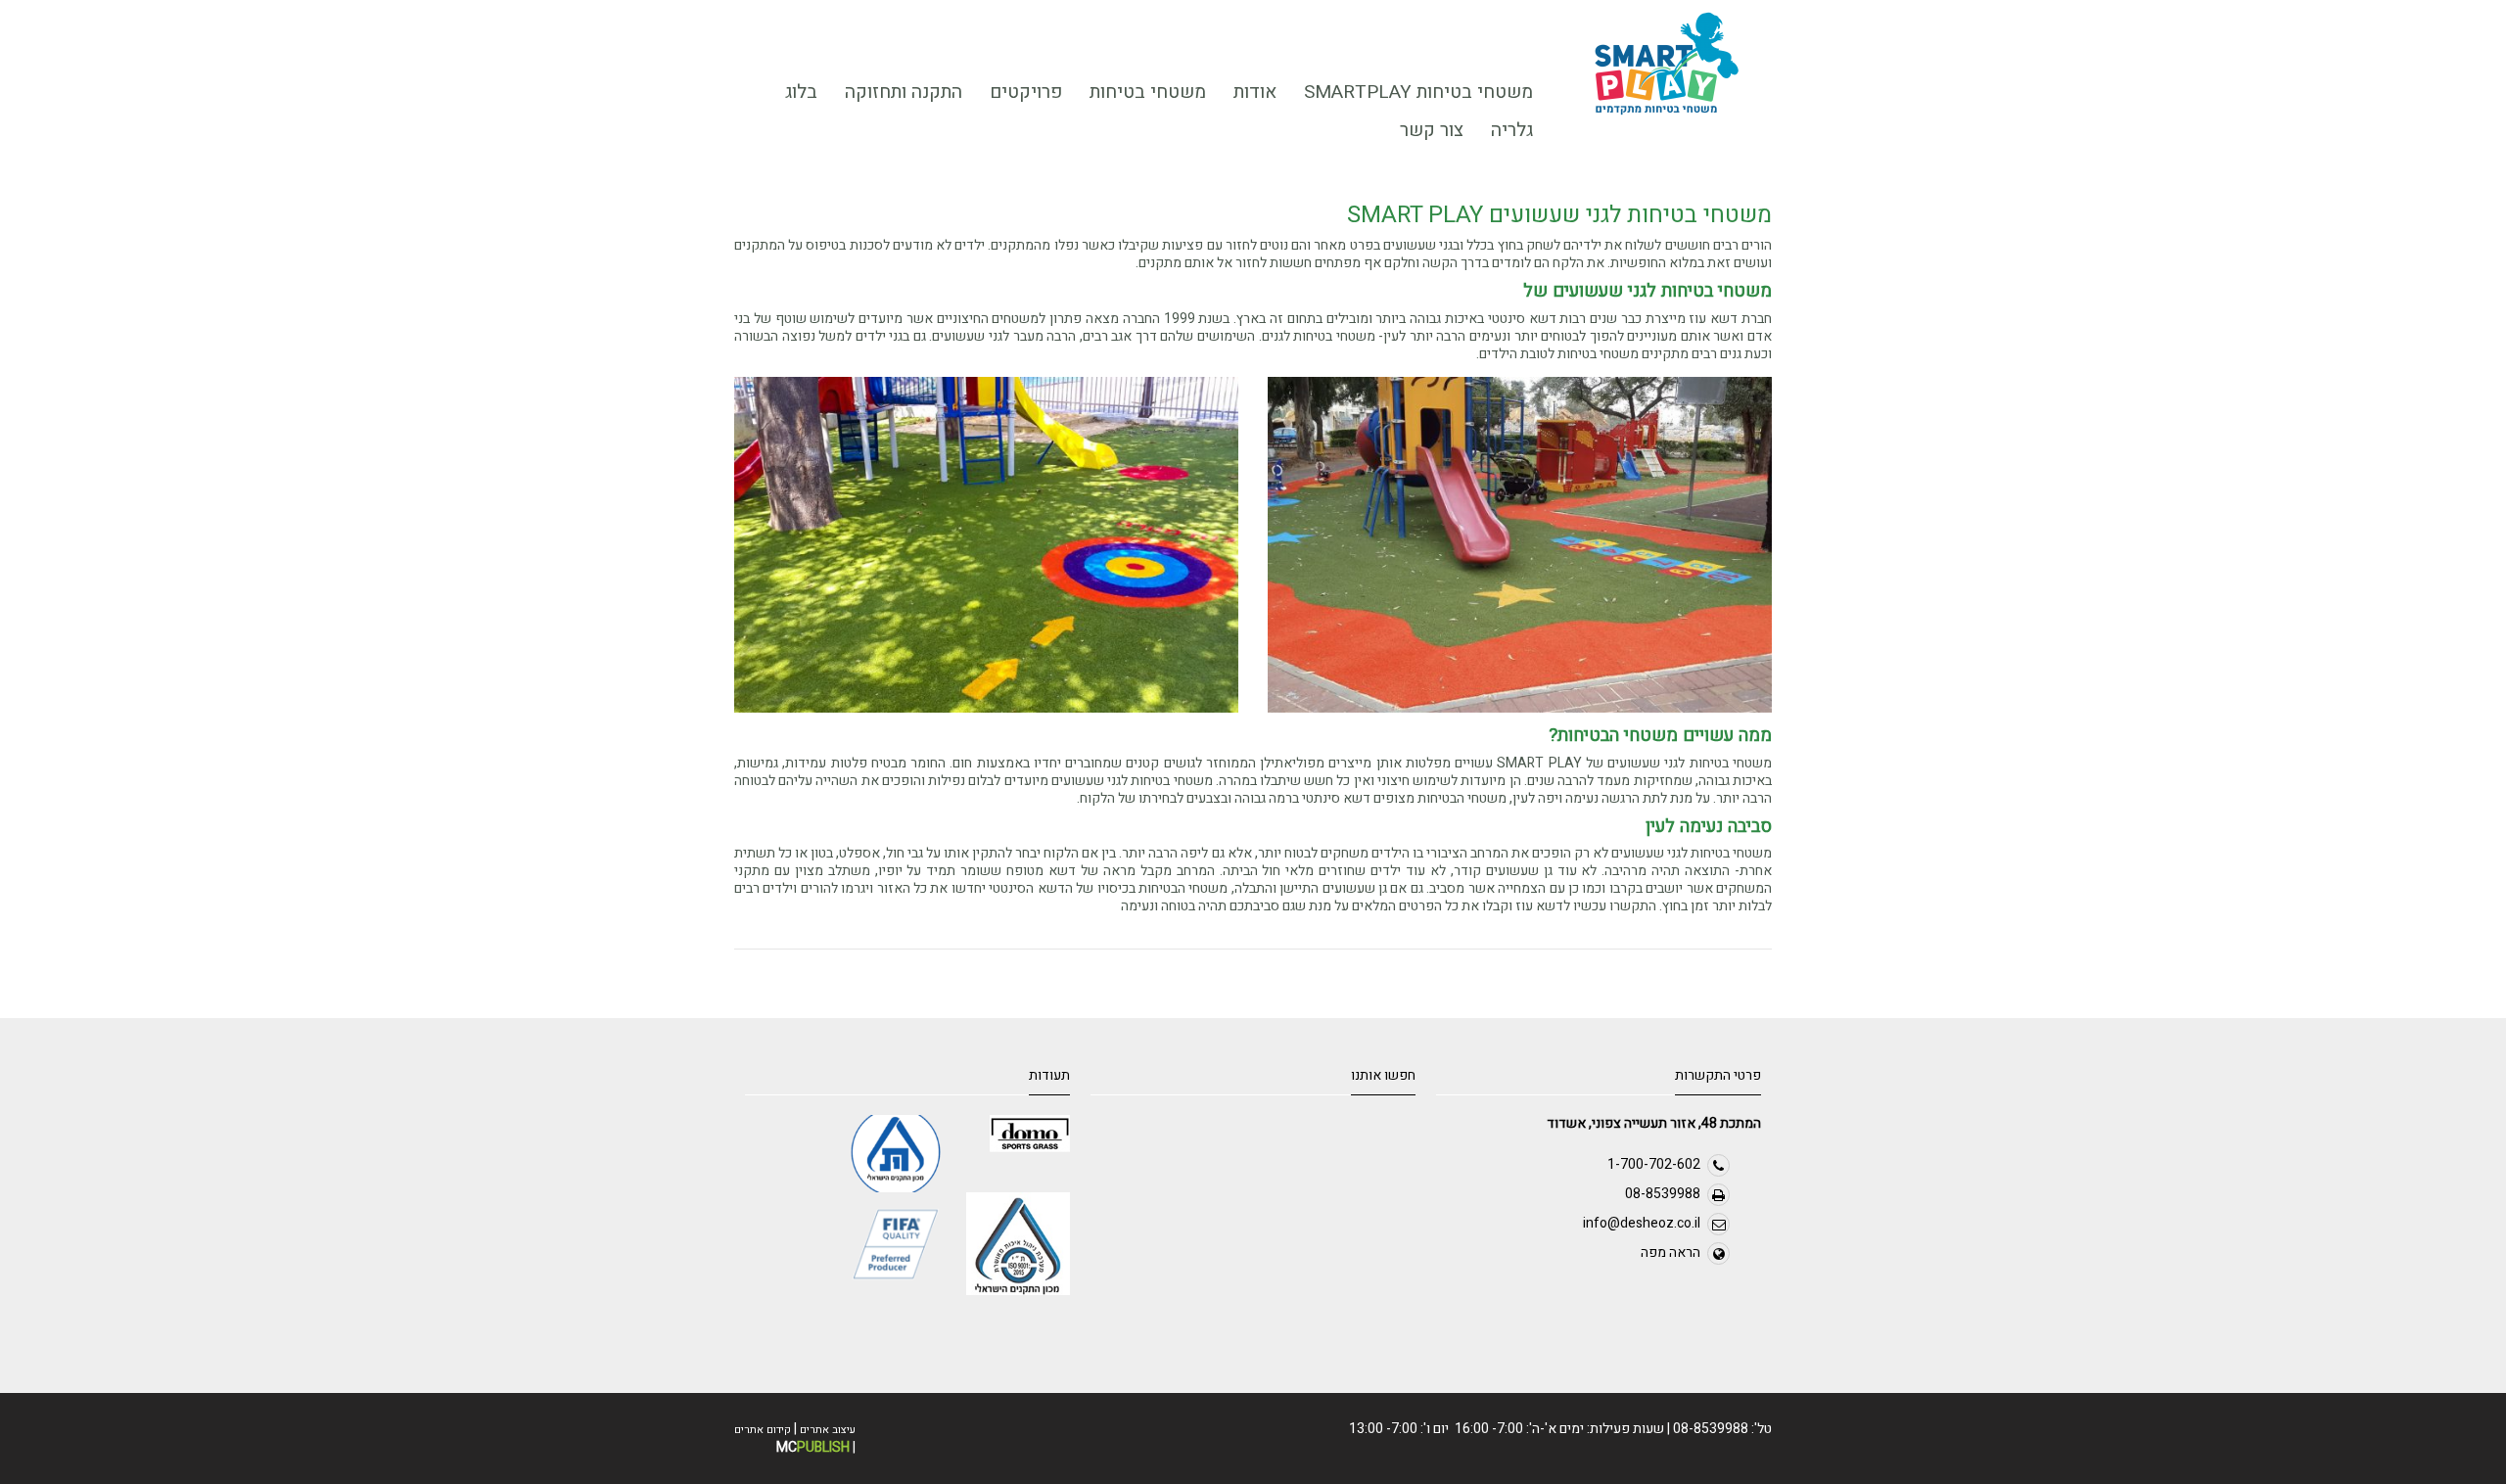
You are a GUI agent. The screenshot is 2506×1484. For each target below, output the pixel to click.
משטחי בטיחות (1155, 95)
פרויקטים (1033, 95)
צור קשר (1432, 130)
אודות (1262, 95)
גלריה (1512, 130)
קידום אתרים (763, 1430)
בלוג (801, 92)
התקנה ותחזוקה (904, 92)
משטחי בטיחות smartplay (1418, 92)
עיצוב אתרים (828, 1430)
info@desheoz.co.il (1642, 1223)
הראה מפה (1671, 1252)
